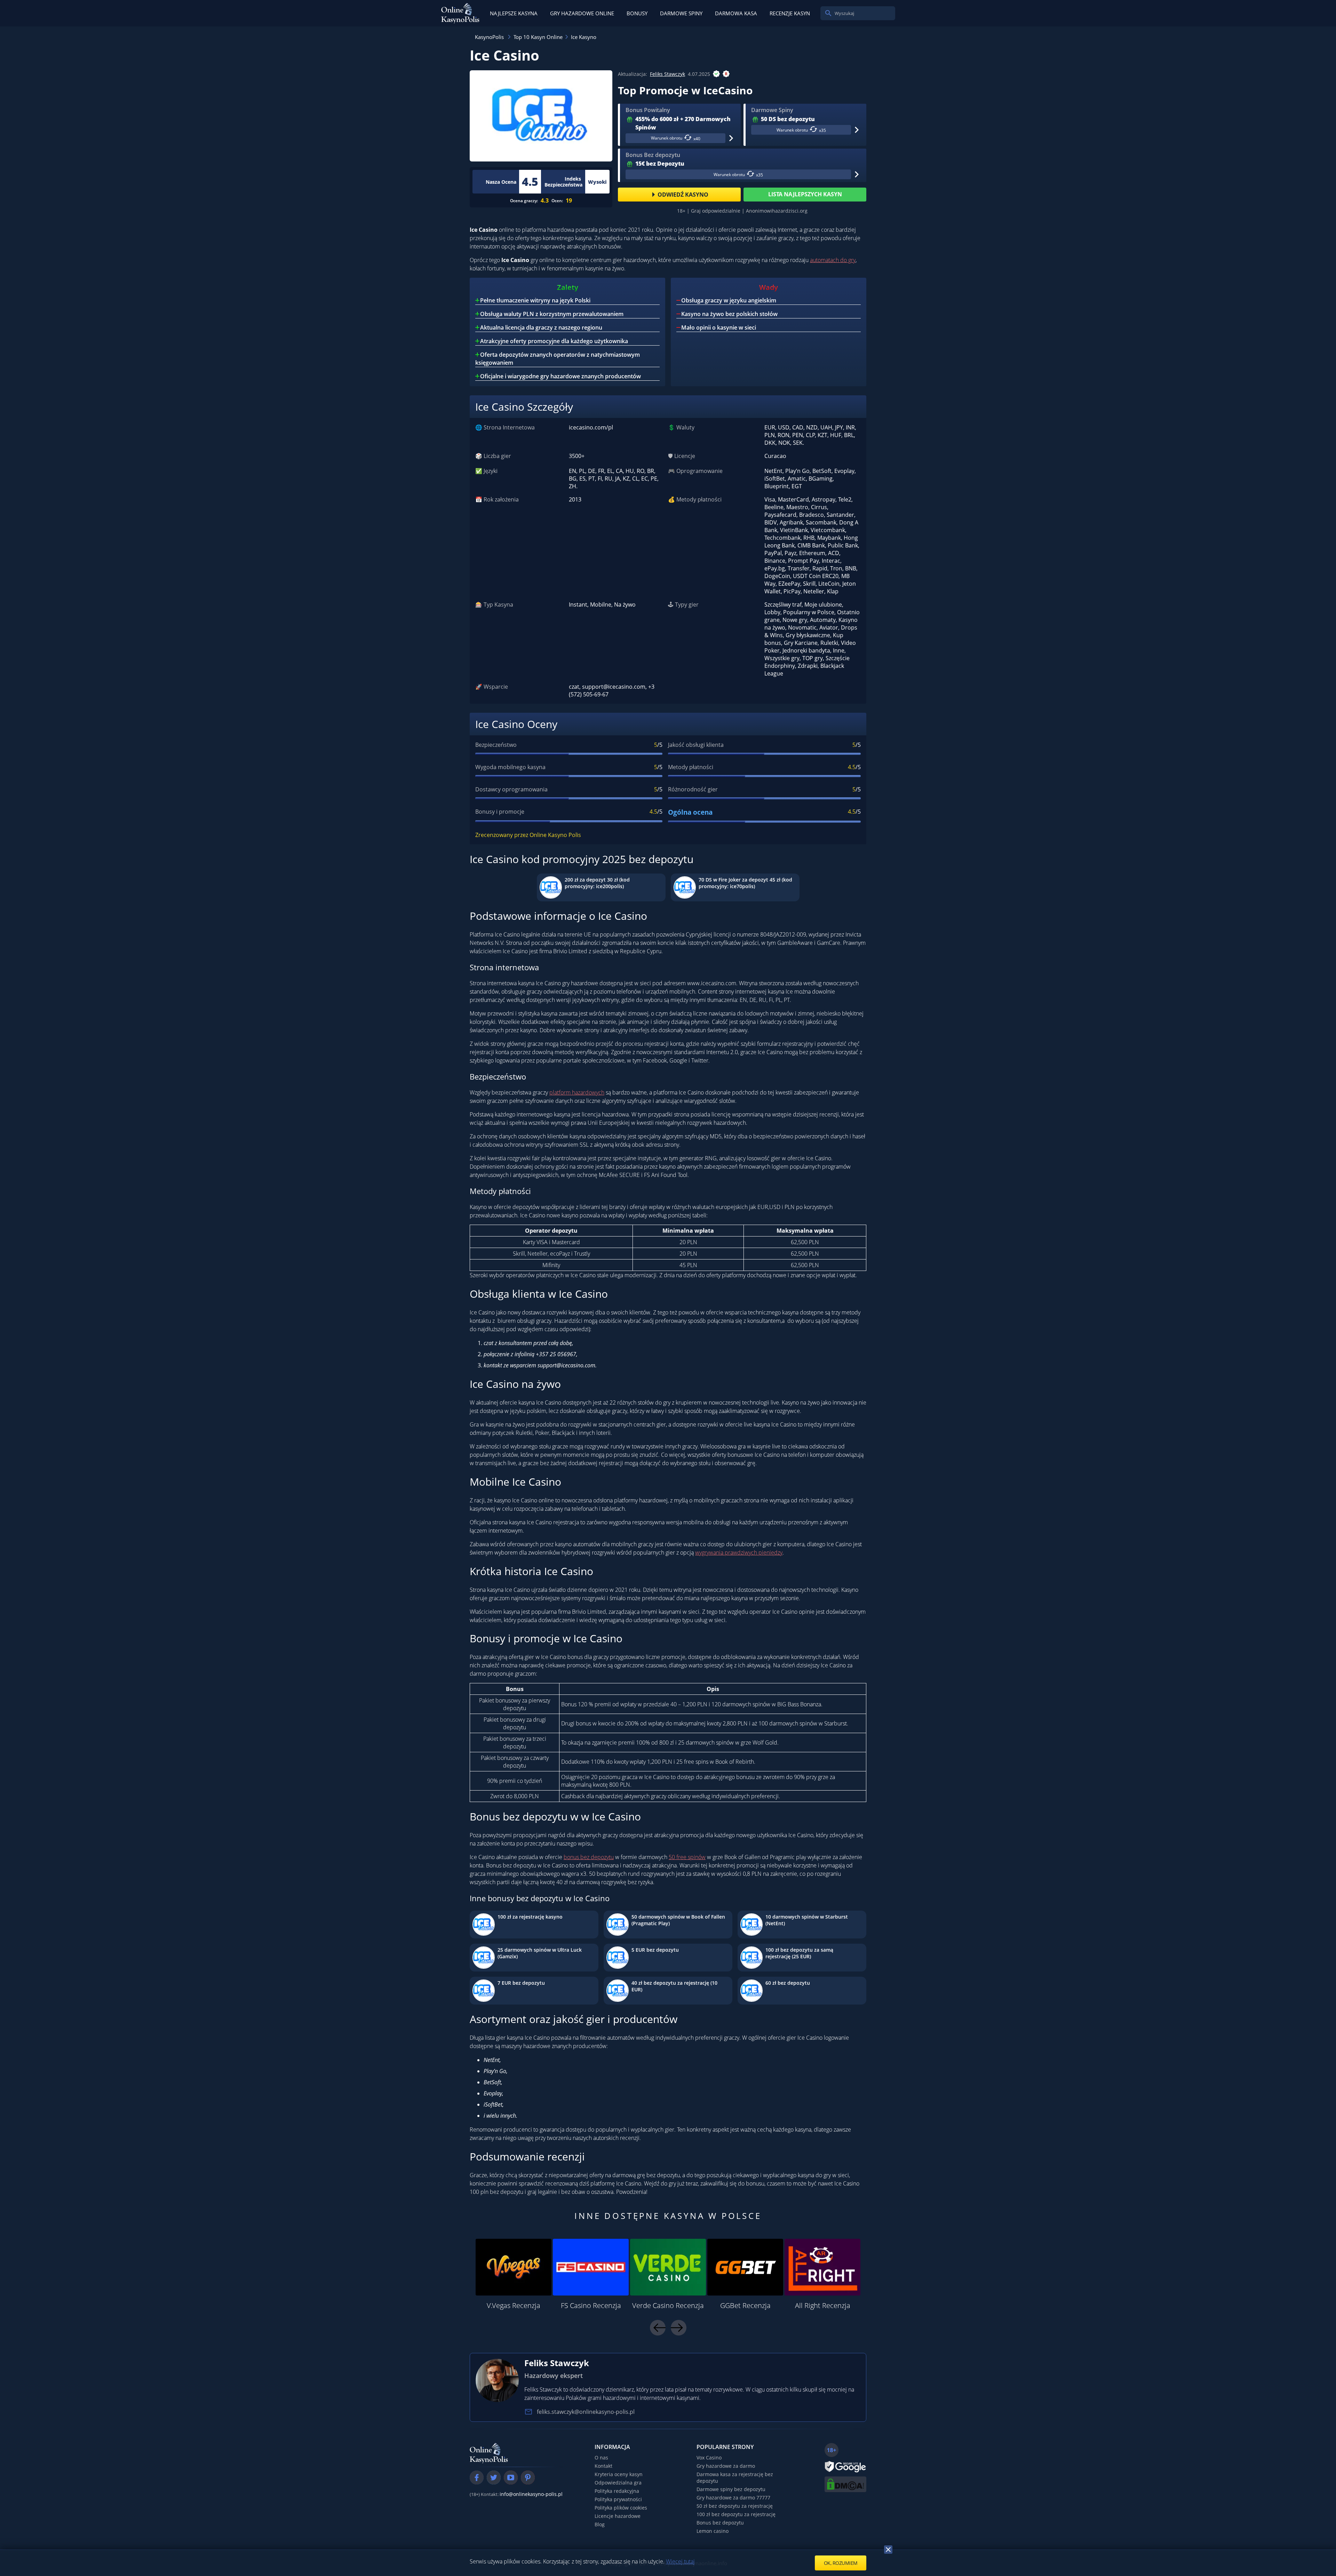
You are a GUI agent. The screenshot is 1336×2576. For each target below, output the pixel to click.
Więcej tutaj (680, 2561)
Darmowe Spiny (681, 13)
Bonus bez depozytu (720, 2523)
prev (658, 2328)
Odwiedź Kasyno (683, 195)
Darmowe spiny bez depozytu (731, 2489)
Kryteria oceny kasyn (619, 2474)
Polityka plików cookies (621, 2508)
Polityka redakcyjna (617, 2491)
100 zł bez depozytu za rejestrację (736, 2514)
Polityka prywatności (618, 2499)
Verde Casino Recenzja (668, 2305)
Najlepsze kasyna (514, 13)
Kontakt (603, 2466)
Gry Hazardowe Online (582, 13)
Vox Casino (709, 2458)
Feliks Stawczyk (667, 74)
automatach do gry (833, 260)
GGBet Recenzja (745, 2305)
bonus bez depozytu (589, 1857)
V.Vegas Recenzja (514, 2305)
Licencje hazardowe (618, 2516)
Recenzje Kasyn (790, 13)
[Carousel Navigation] (668, 2328)
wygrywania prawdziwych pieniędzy (739, 1552)
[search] (828, 13)
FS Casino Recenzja (591, 2305)
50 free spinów (687, 1857)
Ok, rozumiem (841, 2563)
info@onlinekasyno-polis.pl (531, 2494)
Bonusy (637, 13)
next (679, 2328)
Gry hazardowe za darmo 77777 (733, 2498)
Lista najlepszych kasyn (805, 194)
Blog (600, 2524)
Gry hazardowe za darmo (726, 2466)
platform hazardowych (577, 1092)
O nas (601, 2458)
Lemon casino (713, 2531)
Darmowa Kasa (736, 13)
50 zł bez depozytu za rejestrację (735, 2506)
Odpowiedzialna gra (618, 2483)
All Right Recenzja (823, 2305)
